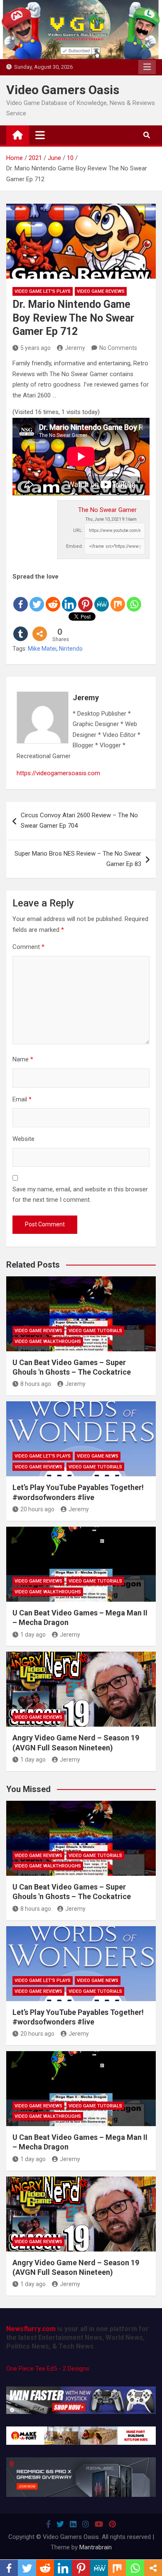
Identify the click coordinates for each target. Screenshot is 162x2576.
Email (22, 1099)
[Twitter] (37, 597)
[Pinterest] (85, 597)
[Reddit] (53, 597)
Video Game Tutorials (95, 1331)
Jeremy (75, 348)
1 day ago (33, 1635)
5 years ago (36, 348)
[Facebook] (21, 597)
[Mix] (118, 597)
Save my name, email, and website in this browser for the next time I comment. (80, 1195)
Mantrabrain (96, 2547)
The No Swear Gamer (107, 510)
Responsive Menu (147, 67)
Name (23, 1059)
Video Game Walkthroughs (48, 1342)
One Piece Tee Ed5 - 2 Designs (48, 2369)
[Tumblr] (21, 627)
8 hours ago (36, 1384)
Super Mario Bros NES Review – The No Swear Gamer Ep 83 (78, 859)
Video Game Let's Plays (43, 291)
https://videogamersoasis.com (58, 773)
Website (23, 1139)
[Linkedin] (69, 597)
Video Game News (98, 1456)
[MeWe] (102, 597)
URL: (78, 530)
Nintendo (71, 649)
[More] (40, 627)
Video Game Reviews (101, 291)
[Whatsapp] (134, 597)
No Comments (118, 348)
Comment (28, 947)
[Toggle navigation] (40, 135)
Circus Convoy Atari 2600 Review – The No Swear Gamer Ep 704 (79, 821)
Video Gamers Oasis (63, 90)
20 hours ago (37, 1509)
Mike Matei (42, 649)
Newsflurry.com (31, 2329)
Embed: (75, 546)
